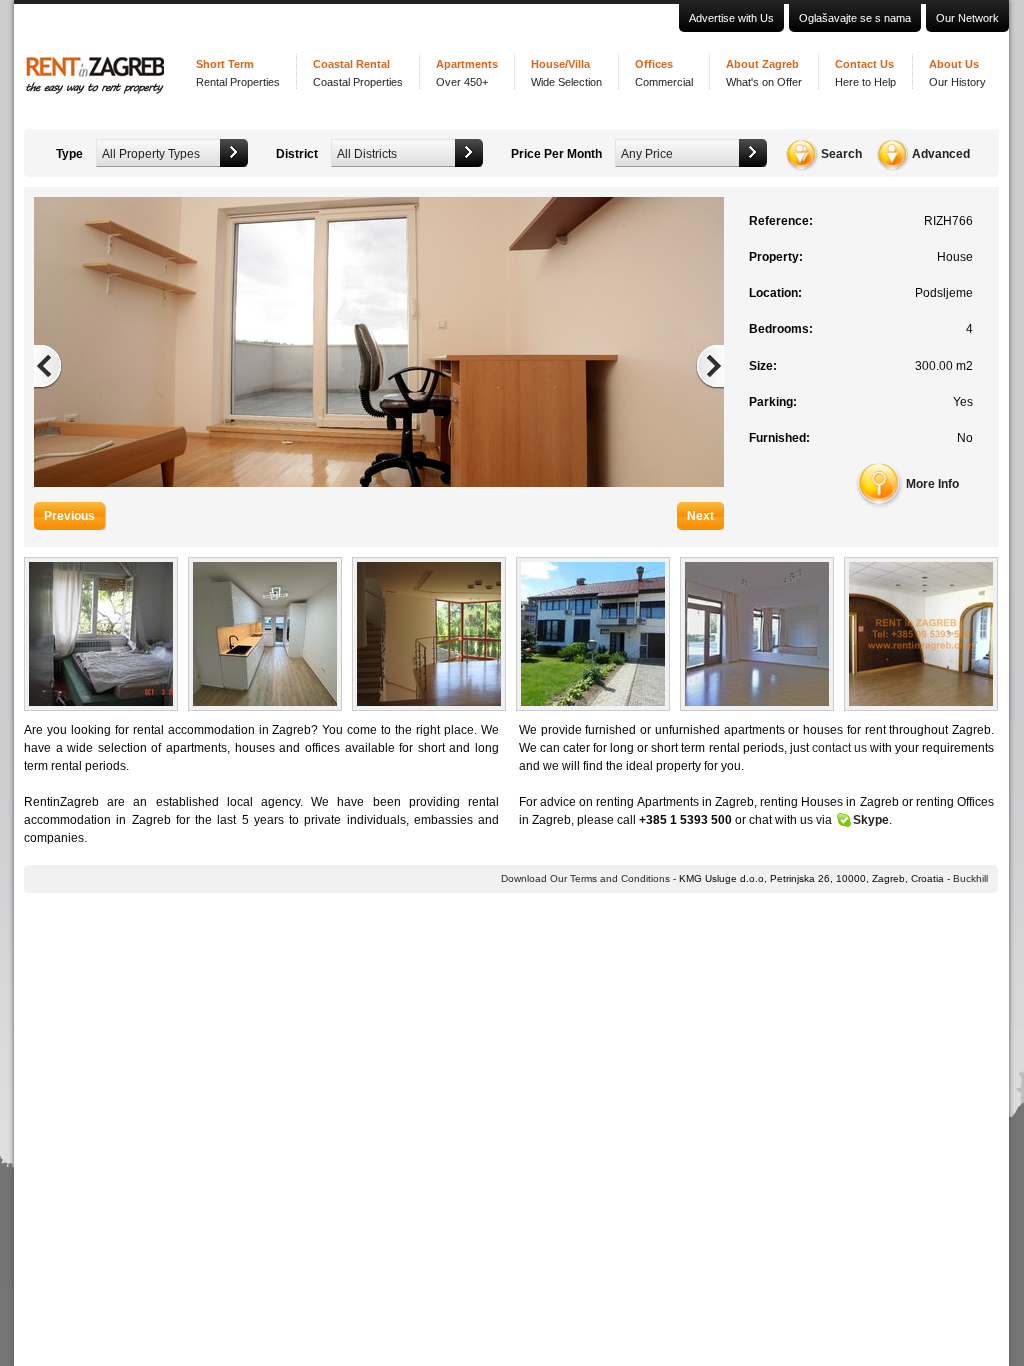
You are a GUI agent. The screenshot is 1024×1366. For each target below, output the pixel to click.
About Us (957, 73)
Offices (664, 73)
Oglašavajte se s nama (855, 18)
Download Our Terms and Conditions (585, 878)
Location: (775, 293)
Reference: (781, 221)
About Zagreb (764, 73)
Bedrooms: (781, 329)
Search (841, 154)
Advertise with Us (731, 18)
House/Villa (566, 73)
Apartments (467, 73)
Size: (763, 366)
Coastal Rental (358, 73)
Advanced (941, 154)
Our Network (967, 18)
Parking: (773, 402)
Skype (871, 820)
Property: (776, 257)
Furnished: (779, 438)
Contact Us (865, 73)
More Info (932, 484)
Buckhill (970, 878)
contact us (839, 748)
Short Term (238, 73)
